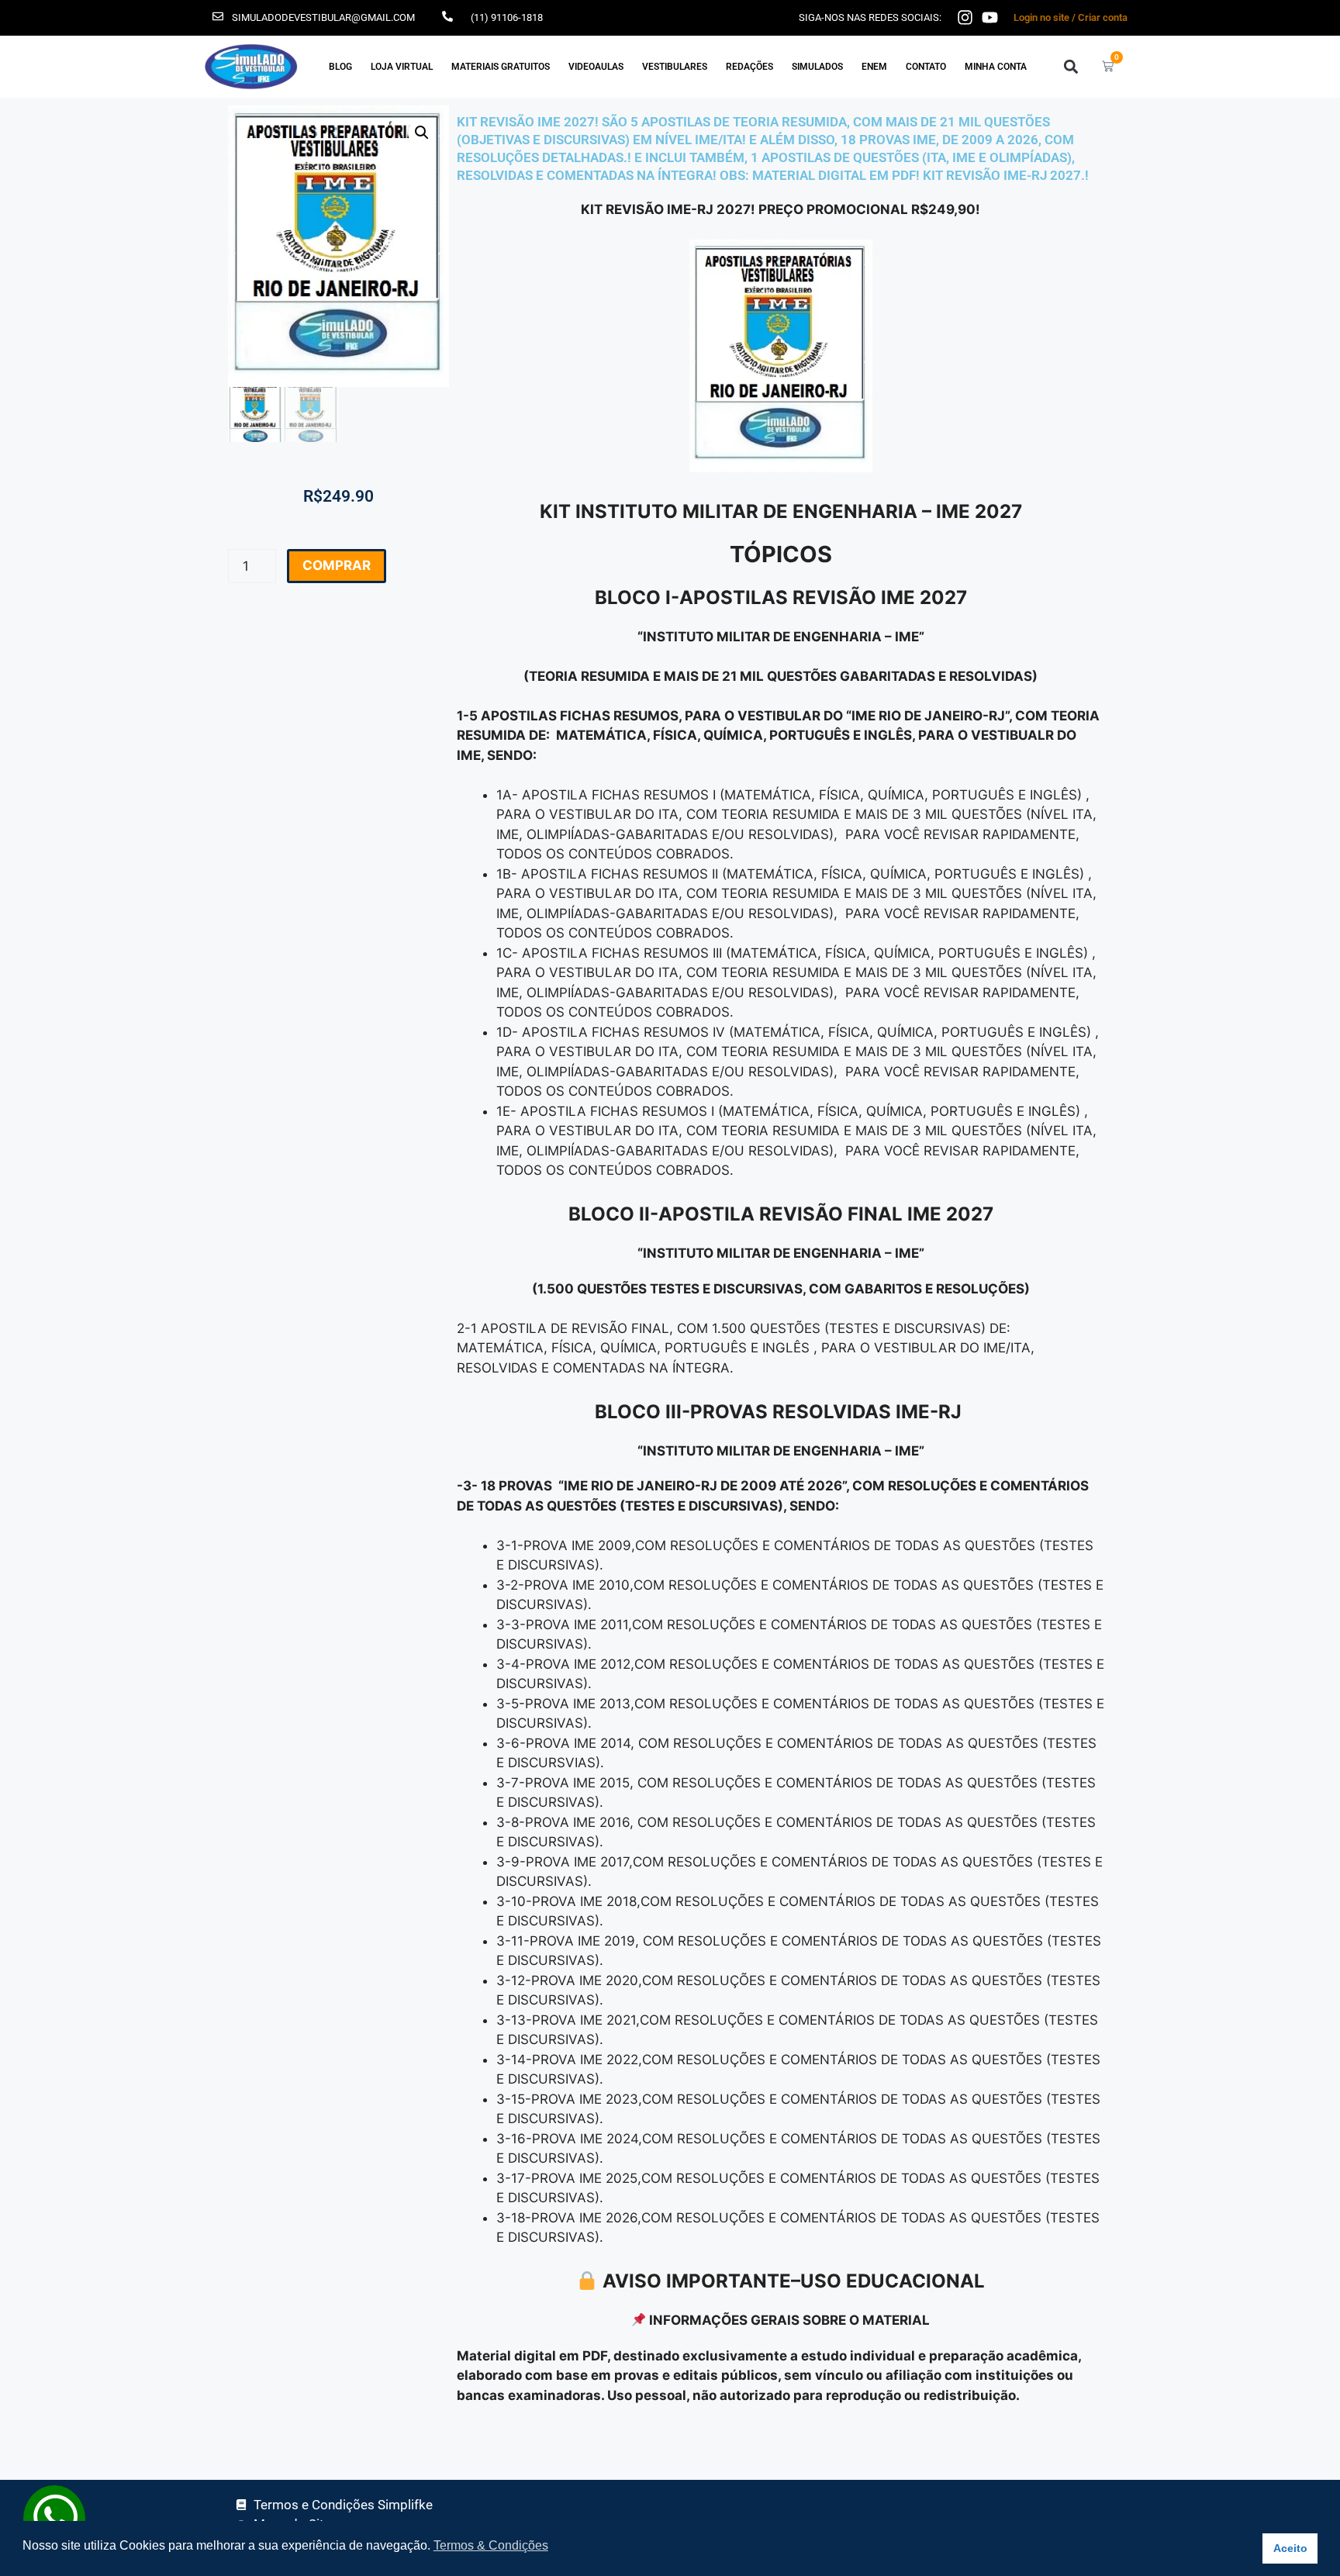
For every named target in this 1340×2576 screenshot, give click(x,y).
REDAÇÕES (749, 67)
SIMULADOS (817, 67)
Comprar (337, 565)
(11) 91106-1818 (507, 17)
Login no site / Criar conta (1071, 17)
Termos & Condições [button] (491, 2545)
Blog (340, 67)
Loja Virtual (402, 67)
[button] (1071, 66)
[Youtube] (990, 17)
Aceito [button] (1290, 2548)
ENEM (874, 67)
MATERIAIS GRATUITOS (501, 67)
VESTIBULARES (675, 67)
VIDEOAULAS (596, 67)
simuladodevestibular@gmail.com (323, 17)
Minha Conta (996, 67)
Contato (926, 67)
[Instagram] (965, 17)
